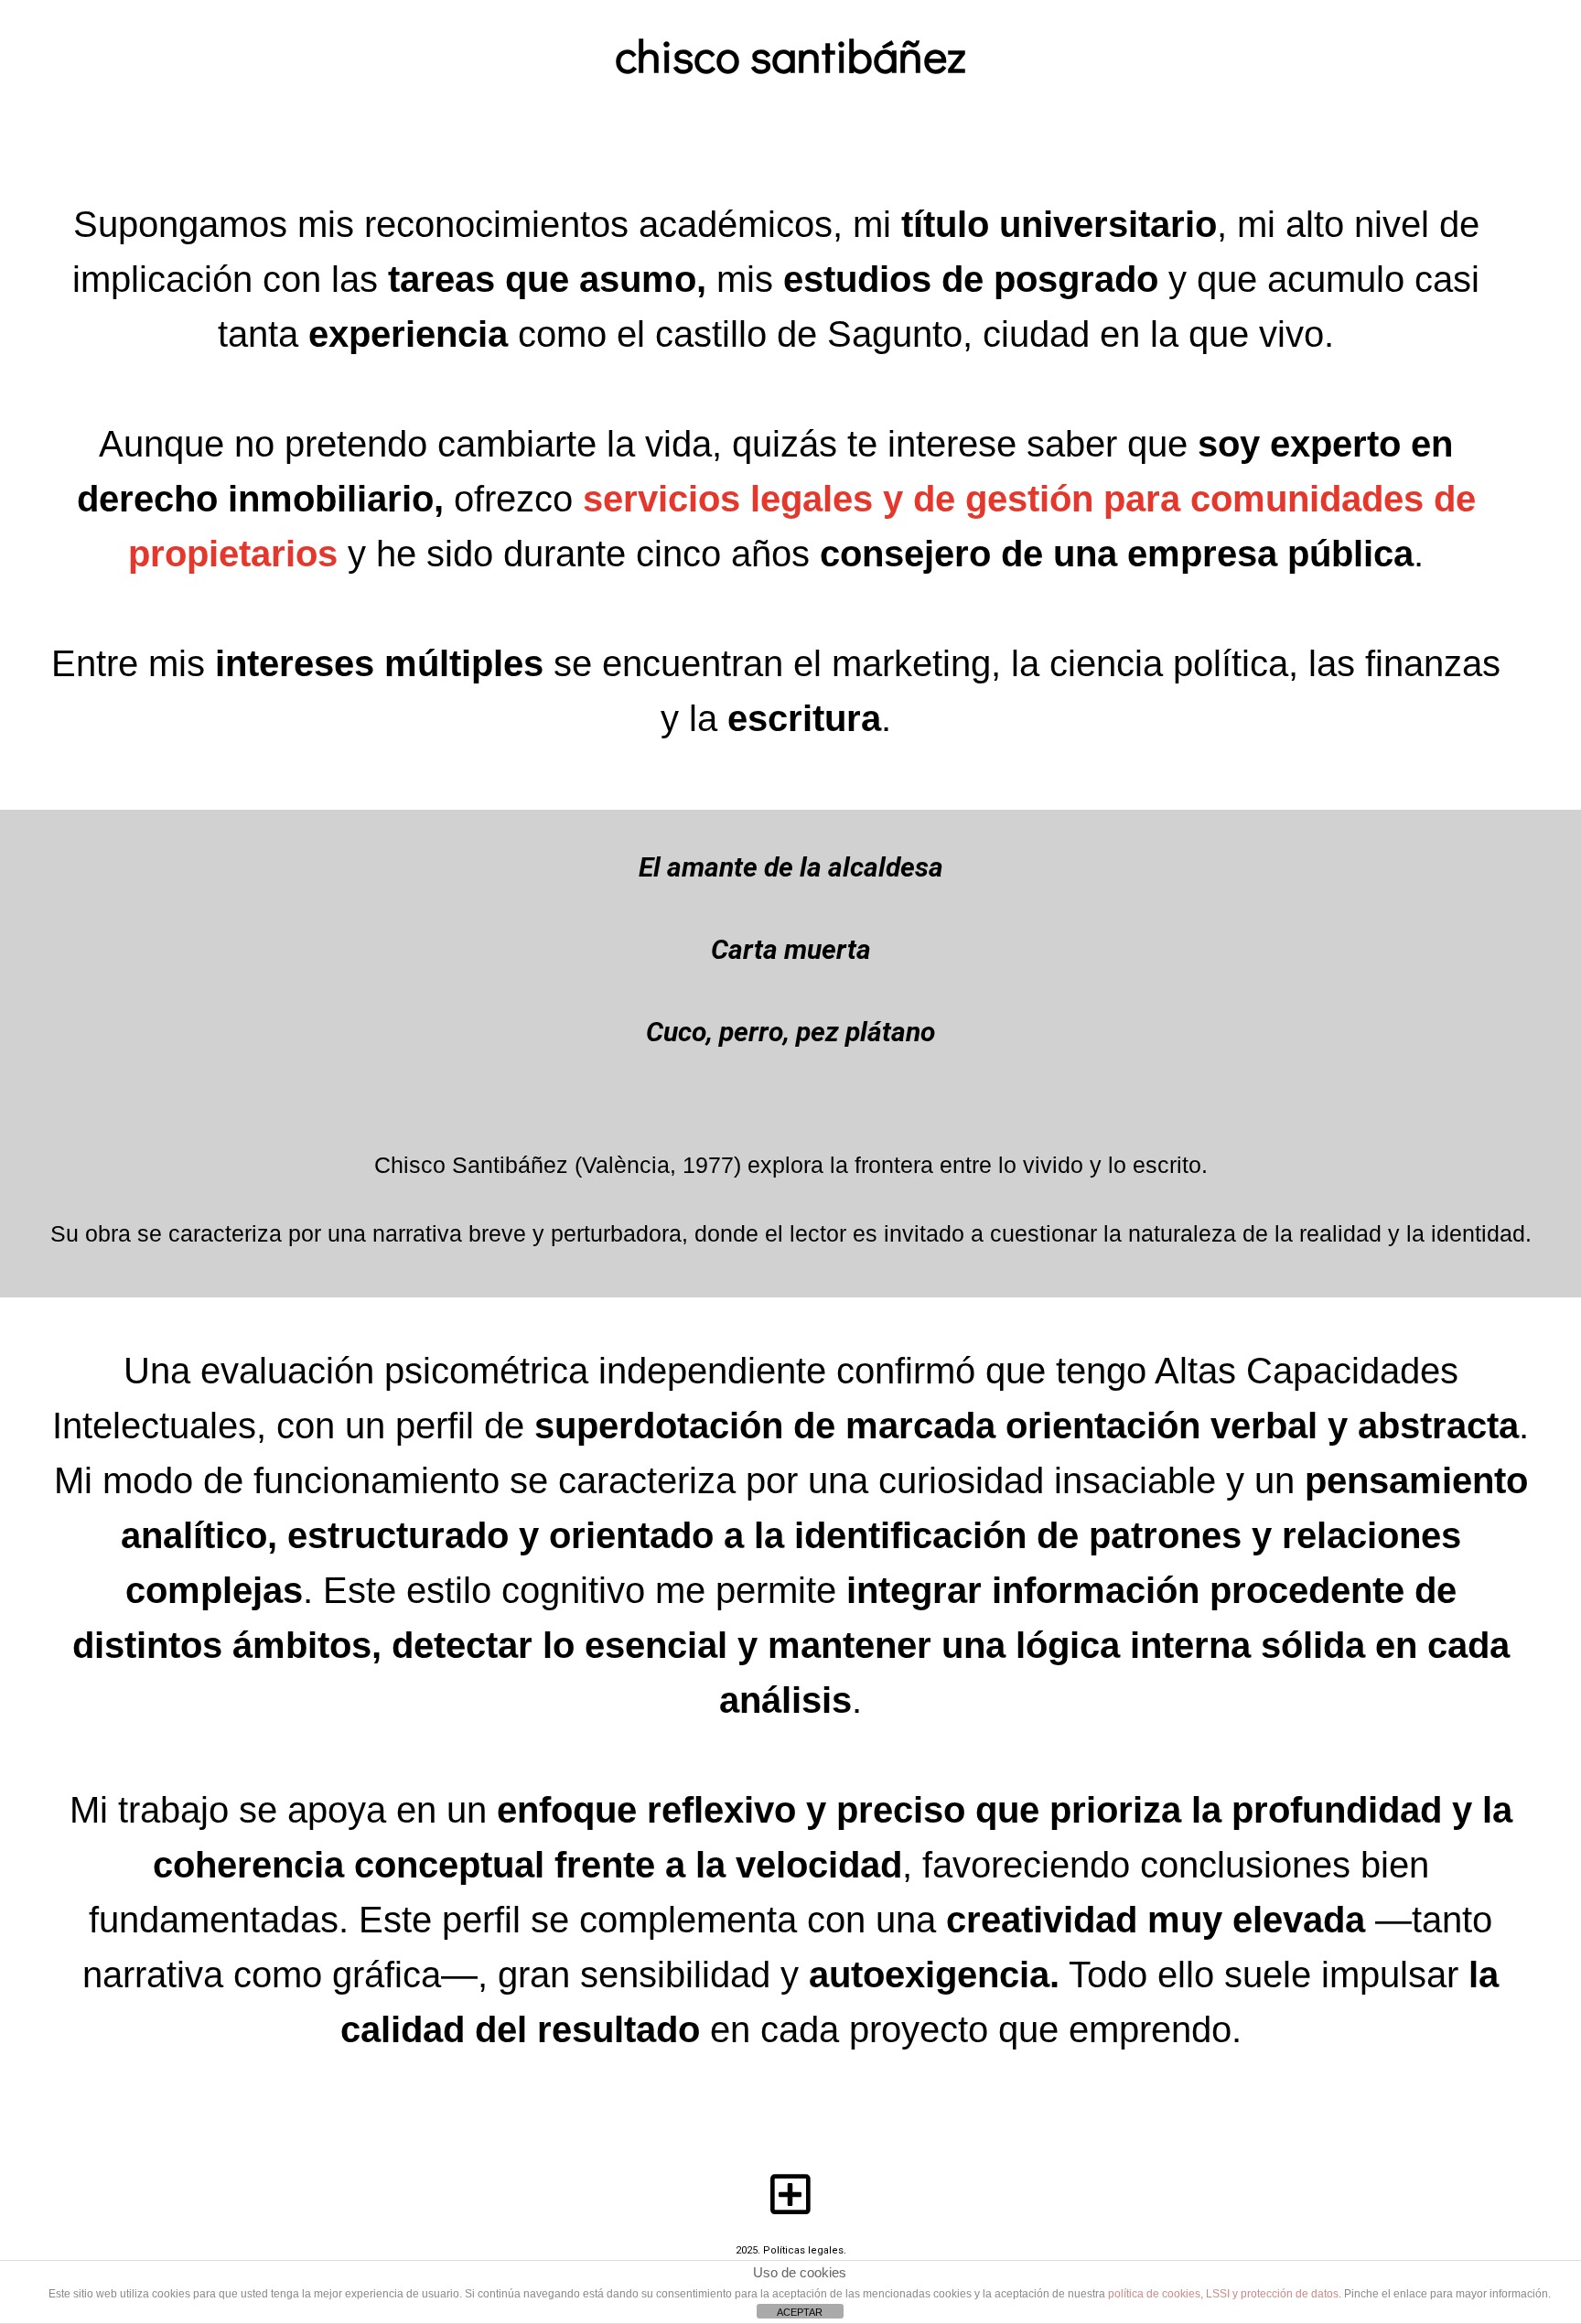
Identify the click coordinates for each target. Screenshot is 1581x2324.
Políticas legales (803, 2250)
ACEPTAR (800, 2312)
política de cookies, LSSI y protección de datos (1223, 2294)
